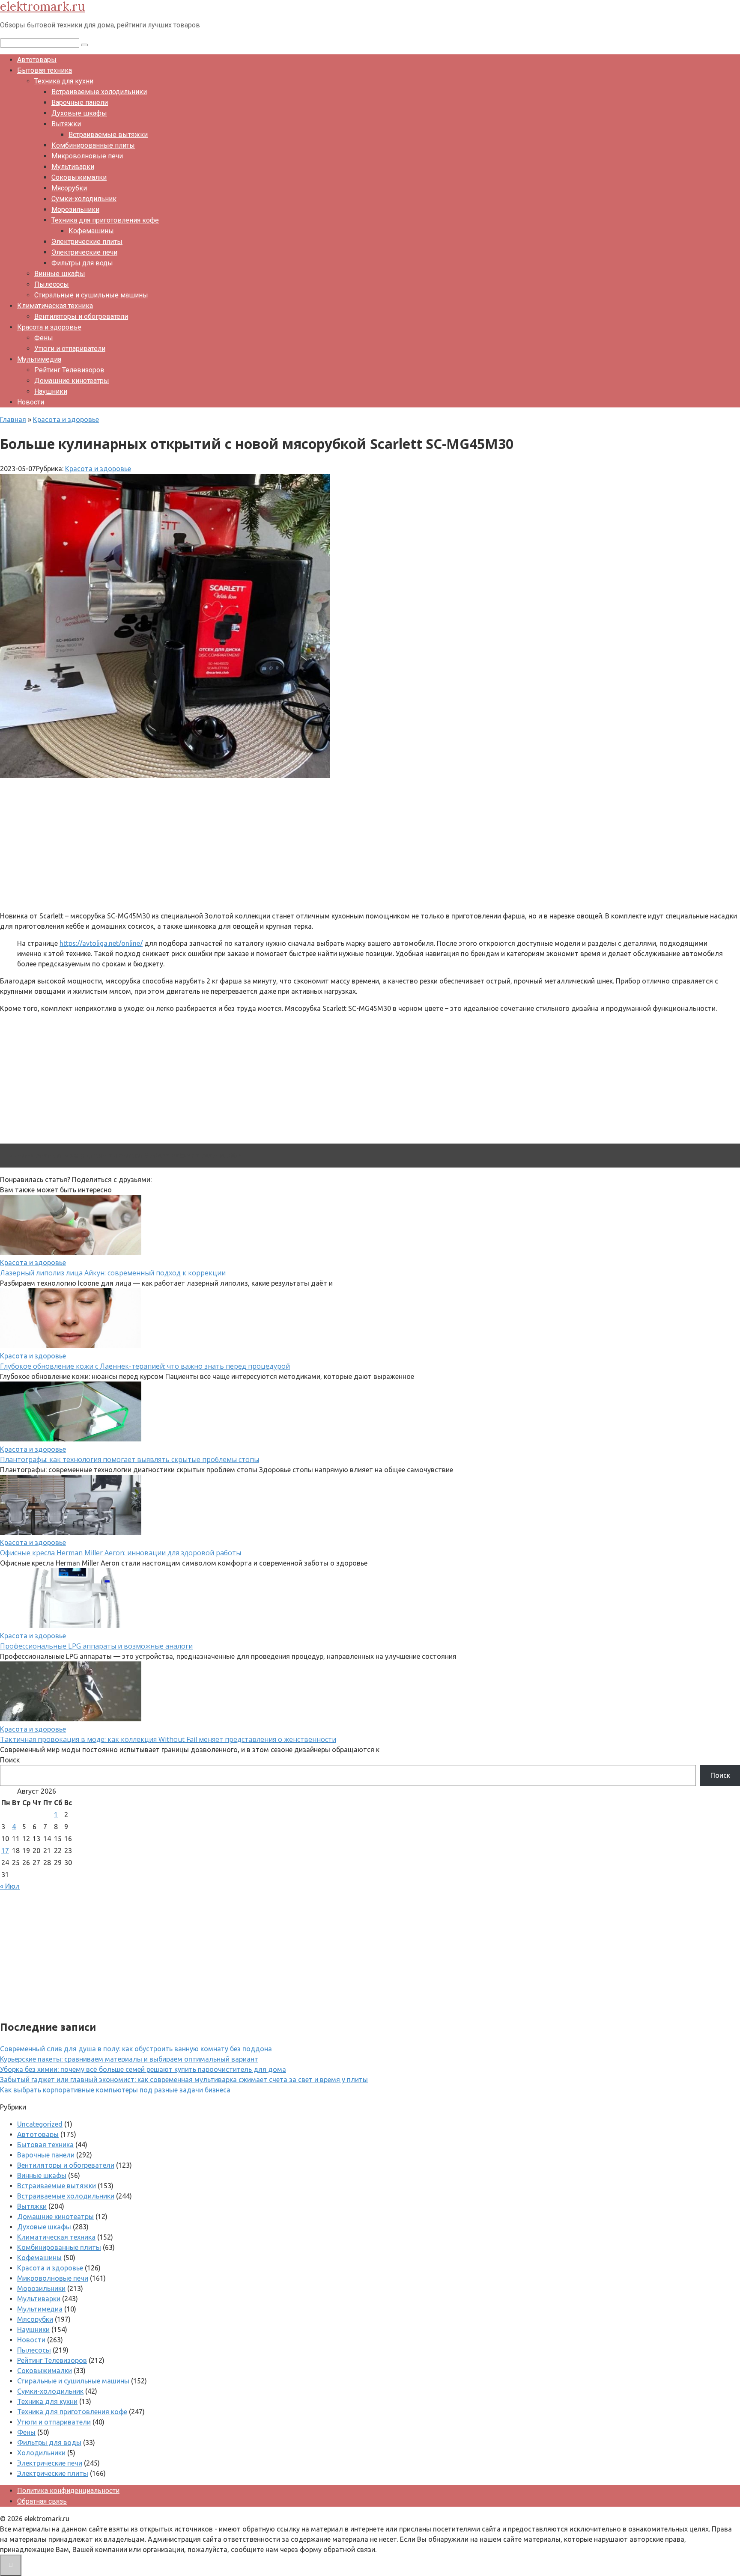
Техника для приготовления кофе (105, 220)
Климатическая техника (55, 306)
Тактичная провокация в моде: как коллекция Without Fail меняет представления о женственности (168, 1739)
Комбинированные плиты (93, 145)
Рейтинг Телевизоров (69, 370)
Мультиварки (73, 167)
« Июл (10, 1886)
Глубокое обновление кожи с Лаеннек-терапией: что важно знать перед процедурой (145, 1366)
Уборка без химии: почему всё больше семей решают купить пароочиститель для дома (143, 2069)
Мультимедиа (39, 359)
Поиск (10, 1760)
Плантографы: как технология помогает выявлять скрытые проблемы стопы (130, 1459)
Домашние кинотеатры (72, 381)
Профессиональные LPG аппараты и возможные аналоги (96, 1646)
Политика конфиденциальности (68, 2491)
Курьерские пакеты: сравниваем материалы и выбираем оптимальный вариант (129, 2059)
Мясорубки (69, 188)
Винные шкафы (60, 274)
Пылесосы (52, 284)
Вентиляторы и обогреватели (81, 316)
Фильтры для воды (82, 263)
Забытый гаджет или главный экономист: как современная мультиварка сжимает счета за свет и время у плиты (184, 2080)
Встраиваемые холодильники (99, 92)
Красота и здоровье (49, 327)
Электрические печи (84, 252)
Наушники (51, 391)
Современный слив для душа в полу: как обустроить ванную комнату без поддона (136, 2049)
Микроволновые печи (87, 156)
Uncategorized (40, 2124)
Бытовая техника (45, 70)
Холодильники (41, 2453)
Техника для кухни (64, 81)
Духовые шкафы (79, 113)
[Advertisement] (257, 844)
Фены (44, 338)
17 (5, 1851)
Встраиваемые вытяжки (108, 135)
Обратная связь (42, 2501)
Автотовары (37, 60)
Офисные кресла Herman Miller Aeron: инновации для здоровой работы (121, 1553)
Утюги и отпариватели (70, 349)
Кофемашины (91, 231)
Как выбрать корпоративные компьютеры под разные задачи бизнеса (115, 2090)
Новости (31, 402)
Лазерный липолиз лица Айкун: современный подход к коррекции (113, 1273)
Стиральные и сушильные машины (91, 295)
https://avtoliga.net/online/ (101, 943)
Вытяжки (66, 124)
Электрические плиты (87, 242)
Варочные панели (80, 103)
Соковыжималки (79, 177)
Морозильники (75, 209)
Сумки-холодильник (84, 199)
